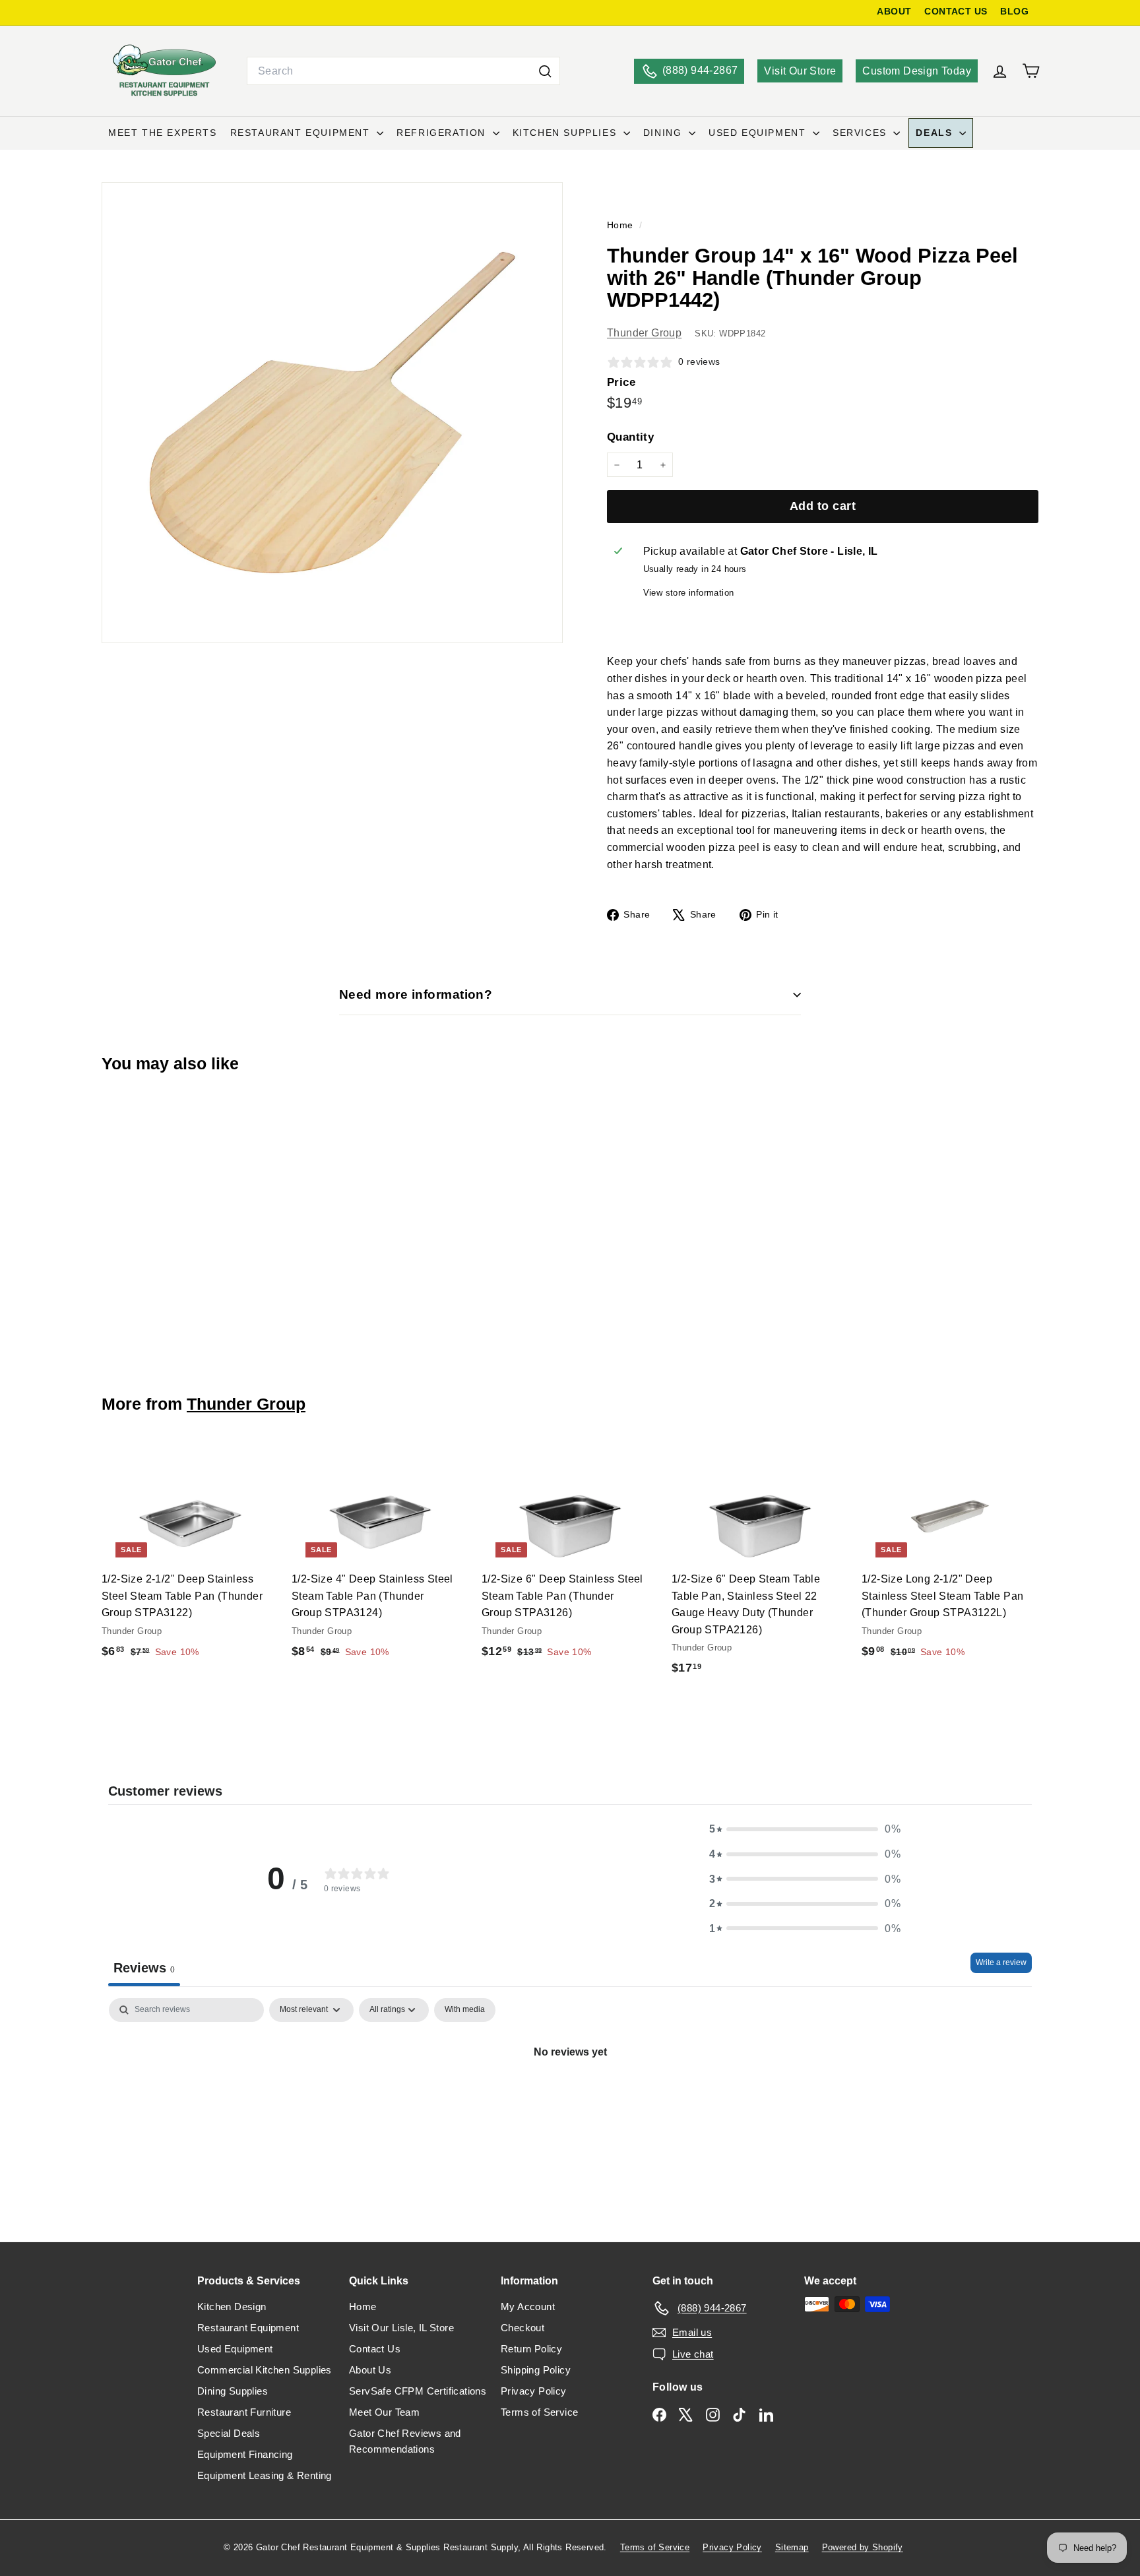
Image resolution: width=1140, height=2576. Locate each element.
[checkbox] (465, 2010)
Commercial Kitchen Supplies (265, 2370)
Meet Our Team (384, 2412)
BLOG (1014, 12)
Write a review (1001, 1963)
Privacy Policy (534, 2391)
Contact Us (375, 2349)
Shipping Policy (536, 2370)
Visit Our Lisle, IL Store (401, 2328)
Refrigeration (443, 133)
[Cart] (1031, 71)
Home (621, 225)
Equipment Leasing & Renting (265, 2475)
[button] (805, 1829)
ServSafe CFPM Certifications (418, 2391)
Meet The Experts (163, 133)
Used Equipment (759, 133)
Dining (664, 133)
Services (861, 133)
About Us (370, 2370)
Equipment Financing (245, 2454)
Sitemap (792, 2547)
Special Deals (229, 2433)
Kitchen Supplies (566, 133)
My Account (528, 2307)
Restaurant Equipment (302, 133)
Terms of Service (539, 2412)
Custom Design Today (917, 71)
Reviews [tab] (144, 1968)
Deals (936, 133)
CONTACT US (956, 12)
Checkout (522, 2328)
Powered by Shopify (863, 2547)
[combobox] (403, 71)
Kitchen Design (232, 2307)
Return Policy (531, 2349)
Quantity (630, 437)
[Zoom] (332, 413)
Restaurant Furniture (244, 2412)
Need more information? (416, 994)
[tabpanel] (570, 2096)
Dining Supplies (233, 2391)
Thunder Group (644, 333)
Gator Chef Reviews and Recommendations (405, 2441)
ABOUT (894, 12)
